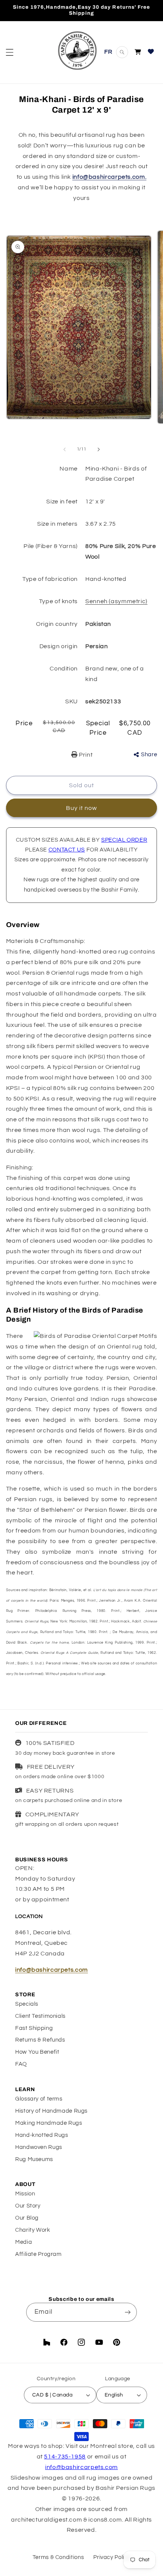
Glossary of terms (39, 2099)
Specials (27, 2004)
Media (24, 2242)
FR (108, 52)
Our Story (28, 2206)
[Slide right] (99, 449)
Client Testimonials (40, 2016)
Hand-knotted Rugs (42, 2135)
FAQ (21, 2064)
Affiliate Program (38, 2254)
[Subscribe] (127, 2312)
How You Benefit (37, 2052)
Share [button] (149, 755)
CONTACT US (67, 850)
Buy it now (82, 808)
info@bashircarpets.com (52, 1970)
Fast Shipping (34, 2028)
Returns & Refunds (40, 2040)
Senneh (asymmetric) (116, 601)
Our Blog (27, 2218)
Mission (25, 2194)
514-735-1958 (65, 2457)
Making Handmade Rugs (49, 2123)
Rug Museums (34, 2159)
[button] (9, 52)
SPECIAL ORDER (124, 840)
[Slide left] (64, 449)
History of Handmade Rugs (51, 2111)
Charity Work (33, 2230)
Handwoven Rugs (39, 2147)
